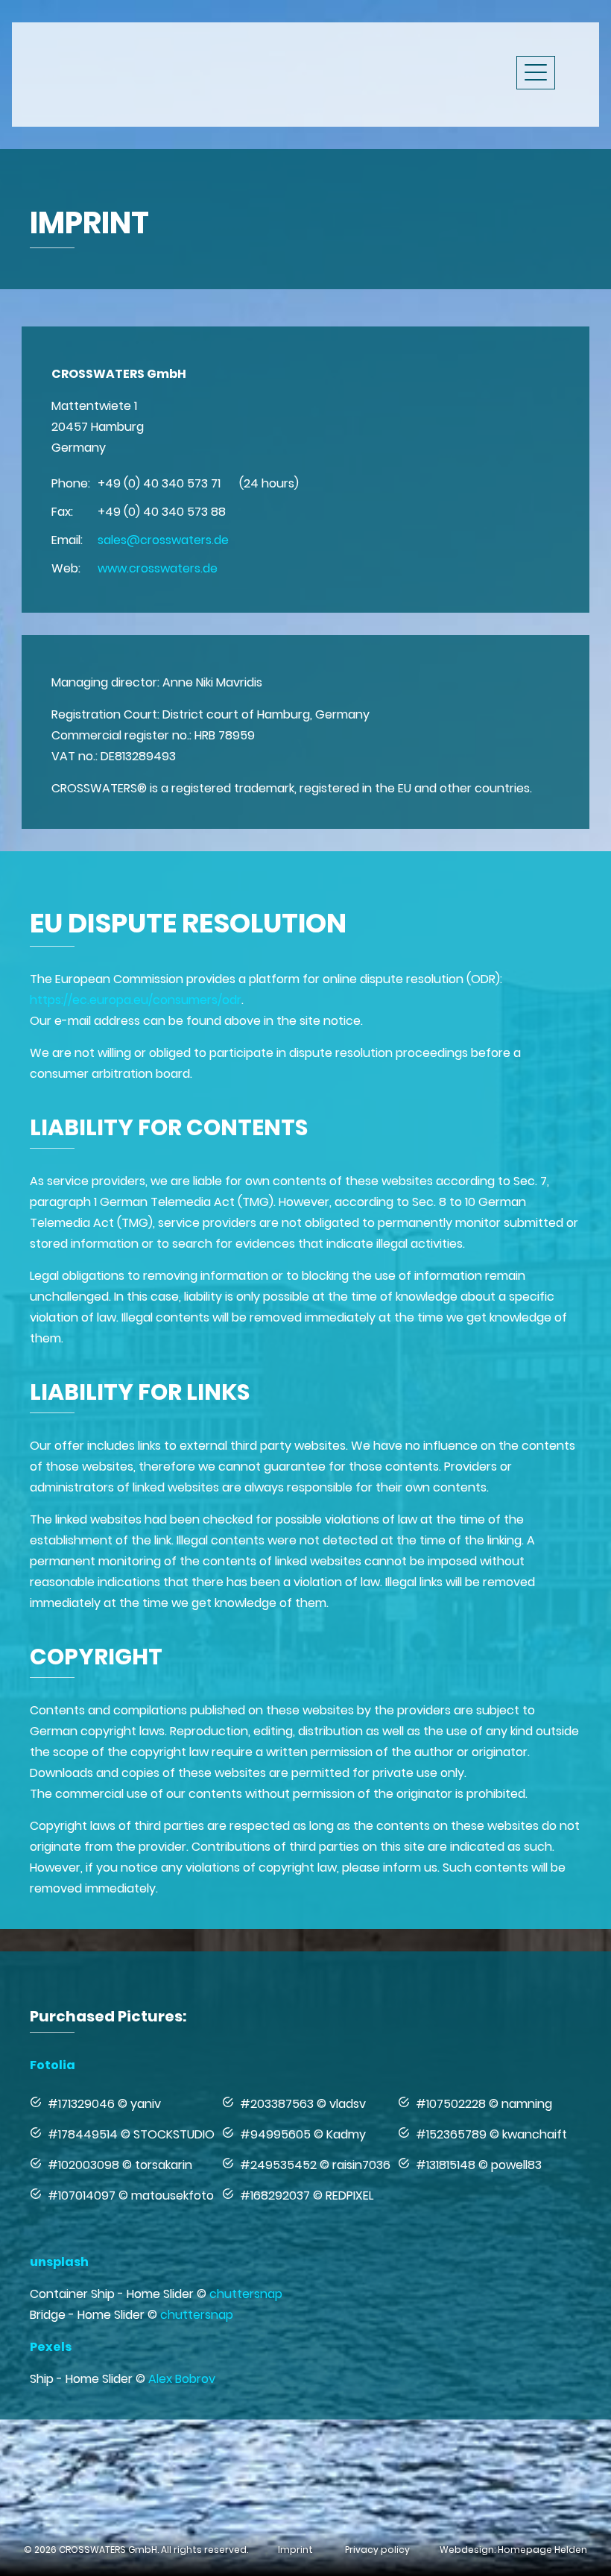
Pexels (51, 2347)
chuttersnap (246, 2294)
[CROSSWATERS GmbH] (156, 72)
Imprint (295, 2550)
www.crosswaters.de (158, 568)
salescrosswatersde (163, 540)
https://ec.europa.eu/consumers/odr (136, 1000)
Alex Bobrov (182, 2379)
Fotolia (53, 2065)
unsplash (59, 2262)
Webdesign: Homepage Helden (513, 2550)
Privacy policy (377, 2550)
